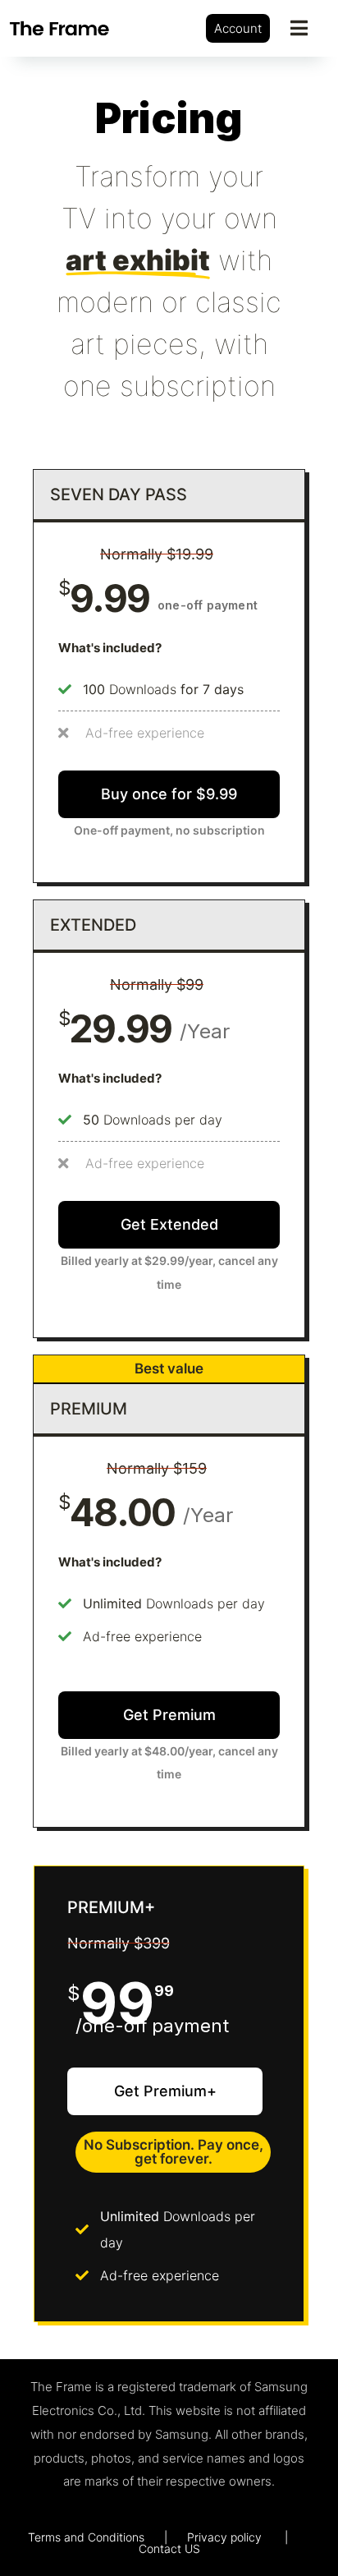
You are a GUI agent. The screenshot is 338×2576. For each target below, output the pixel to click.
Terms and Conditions (86, 2537)
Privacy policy (224, 2537)
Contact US (169, 2548)
